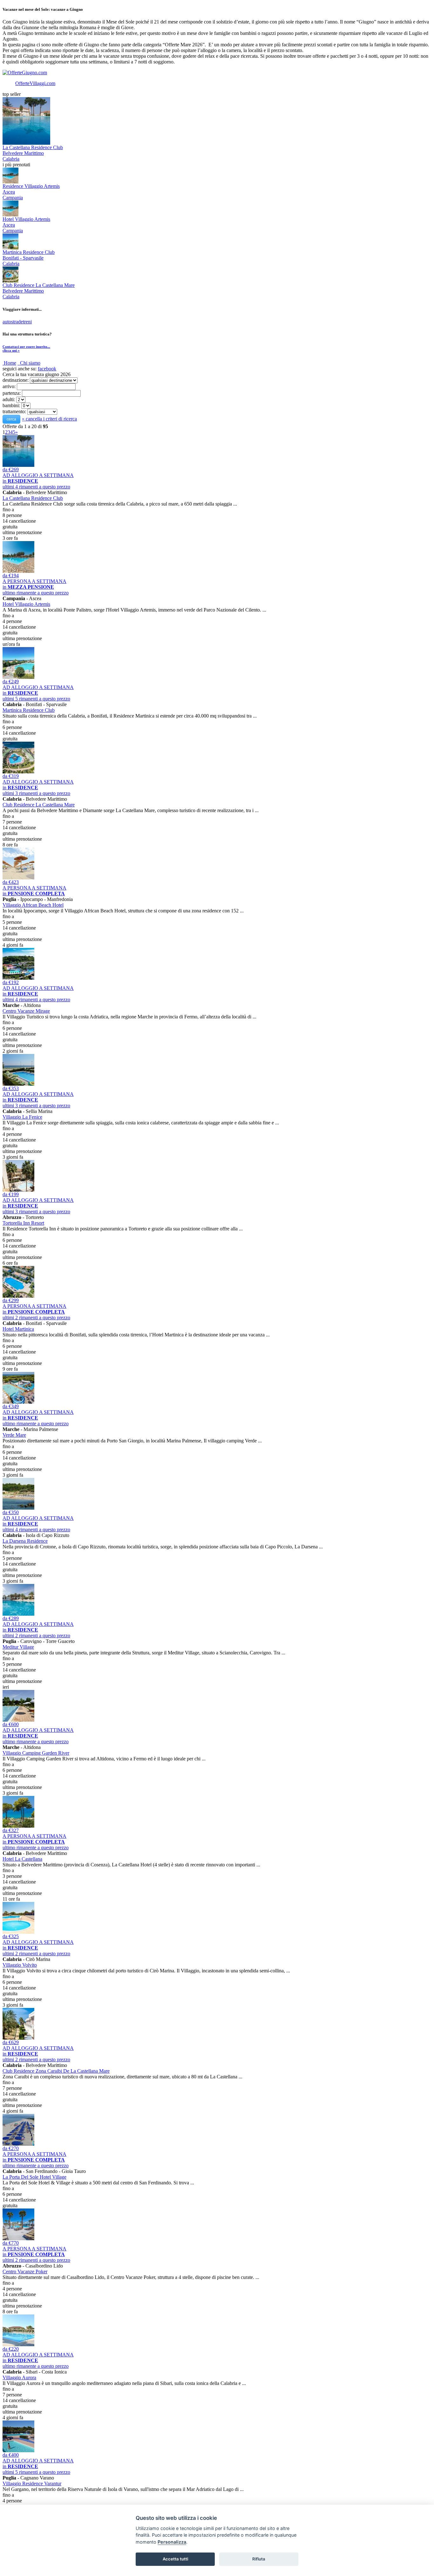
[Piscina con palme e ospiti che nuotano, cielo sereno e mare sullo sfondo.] (18, 2238)
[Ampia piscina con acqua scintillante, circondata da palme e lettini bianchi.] (18, 1614)
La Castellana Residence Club (33, 498)
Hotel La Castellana (22, 1859)
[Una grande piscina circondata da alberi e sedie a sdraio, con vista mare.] (18, 677)
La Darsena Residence (25, 1541)
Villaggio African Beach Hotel (33, 905)
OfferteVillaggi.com (35, 83)
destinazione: (16, 380)
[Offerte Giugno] (25, 73)
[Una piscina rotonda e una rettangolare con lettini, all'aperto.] (18, 1932)
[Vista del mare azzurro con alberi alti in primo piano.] (18, 1826)
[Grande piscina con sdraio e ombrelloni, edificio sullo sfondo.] (18, 2344)
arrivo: (9, 386)
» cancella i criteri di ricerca (49, 419)
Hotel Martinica (18, 1329)
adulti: (9, 399)
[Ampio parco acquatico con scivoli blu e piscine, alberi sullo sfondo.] (18, 1402)
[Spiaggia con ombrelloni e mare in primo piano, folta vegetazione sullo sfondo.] (18, 1508)
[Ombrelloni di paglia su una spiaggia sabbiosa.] (18, 878)
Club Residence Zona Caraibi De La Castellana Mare (56, 2071)
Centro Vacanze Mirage (26, 1011)
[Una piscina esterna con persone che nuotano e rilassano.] (18, 2450)
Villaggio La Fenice (22, 1117)
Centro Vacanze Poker (25, 2271)
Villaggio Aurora (19, 2377)
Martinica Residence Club (29, 710)
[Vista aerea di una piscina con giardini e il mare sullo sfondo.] (18, 772)
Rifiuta (259, 2559)
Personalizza (172, 2542)
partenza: (12, 393)
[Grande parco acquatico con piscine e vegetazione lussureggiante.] (18, 978)
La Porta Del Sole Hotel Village (34, 2177)
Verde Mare (14, 1435)
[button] (11, 419)
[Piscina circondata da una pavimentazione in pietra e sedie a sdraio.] (18, 571)
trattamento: (14, 411)
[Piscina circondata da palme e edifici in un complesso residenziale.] (18, 1190)
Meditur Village (18, 1647)
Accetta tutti (175, 2559)
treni (27, 322)
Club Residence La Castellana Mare (39, 805)
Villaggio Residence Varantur (32, 2483)
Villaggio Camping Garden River (36, 1753)
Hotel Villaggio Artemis (26, 604)
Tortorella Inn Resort (23, 1223)
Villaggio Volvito (20, 1965)
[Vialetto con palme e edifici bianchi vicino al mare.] (18, 2038)
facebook (47, 369)
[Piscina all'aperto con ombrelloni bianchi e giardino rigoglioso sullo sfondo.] (18, 1720)
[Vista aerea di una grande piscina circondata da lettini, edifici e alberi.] (18, 1296)
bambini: (11, 405)
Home (10, 363)
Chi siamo (30, 363)
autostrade (13, 322)
